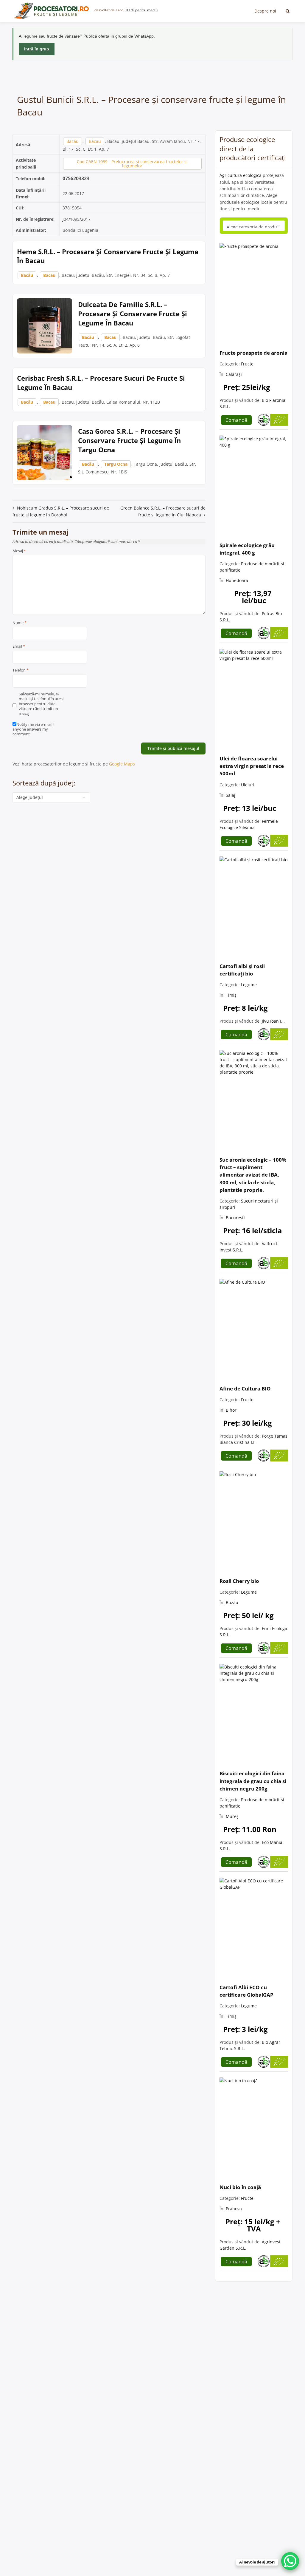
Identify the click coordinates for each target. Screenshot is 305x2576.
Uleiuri (248, 785)
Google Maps (122, 764)
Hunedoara (237, 580)
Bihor (231, 1410)
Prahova (234, 2209)
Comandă (236, 420)
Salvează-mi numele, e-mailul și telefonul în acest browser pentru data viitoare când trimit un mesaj (41, 704)
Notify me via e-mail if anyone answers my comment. (34, 729)
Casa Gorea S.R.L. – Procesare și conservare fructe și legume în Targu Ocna (129, 440)
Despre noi (265, 11)
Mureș (232, 1816)
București (235, 1218)
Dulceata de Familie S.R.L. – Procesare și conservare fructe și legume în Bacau (133, 314)
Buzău (232, 1602)
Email (19, 646)
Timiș (231, 995)
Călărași (234, 374)
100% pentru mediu (141, 10)
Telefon (21, 670)
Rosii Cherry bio (239, 1581)
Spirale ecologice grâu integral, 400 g (247, 549)
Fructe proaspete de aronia (253, 353)
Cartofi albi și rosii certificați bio (242, 970)
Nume (20, 623)
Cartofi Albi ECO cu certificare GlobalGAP (246, 1991)
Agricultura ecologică (241, 175)
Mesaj (19, 551)
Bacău (73, 141)
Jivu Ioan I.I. (273, 1021)
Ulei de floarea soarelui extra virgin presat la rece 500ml (252, 766)
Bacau (95, 141)
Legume (249, 985)
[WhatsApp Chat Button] (290, 2561)
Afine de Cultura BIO (245, 1389)
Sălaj (231, 795)
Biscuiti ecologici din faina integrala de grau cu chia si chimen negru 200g (253, 1781)
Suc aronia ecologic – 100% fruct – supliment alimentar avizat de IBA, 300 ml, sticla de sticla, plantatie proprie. (253, 1175)
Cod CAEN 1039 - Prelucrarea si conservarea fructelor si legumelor (132, 164)
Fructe (247, 364)
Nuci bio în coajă (240, 2187)
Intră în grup (37, 49)
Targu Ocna (116, 464)
